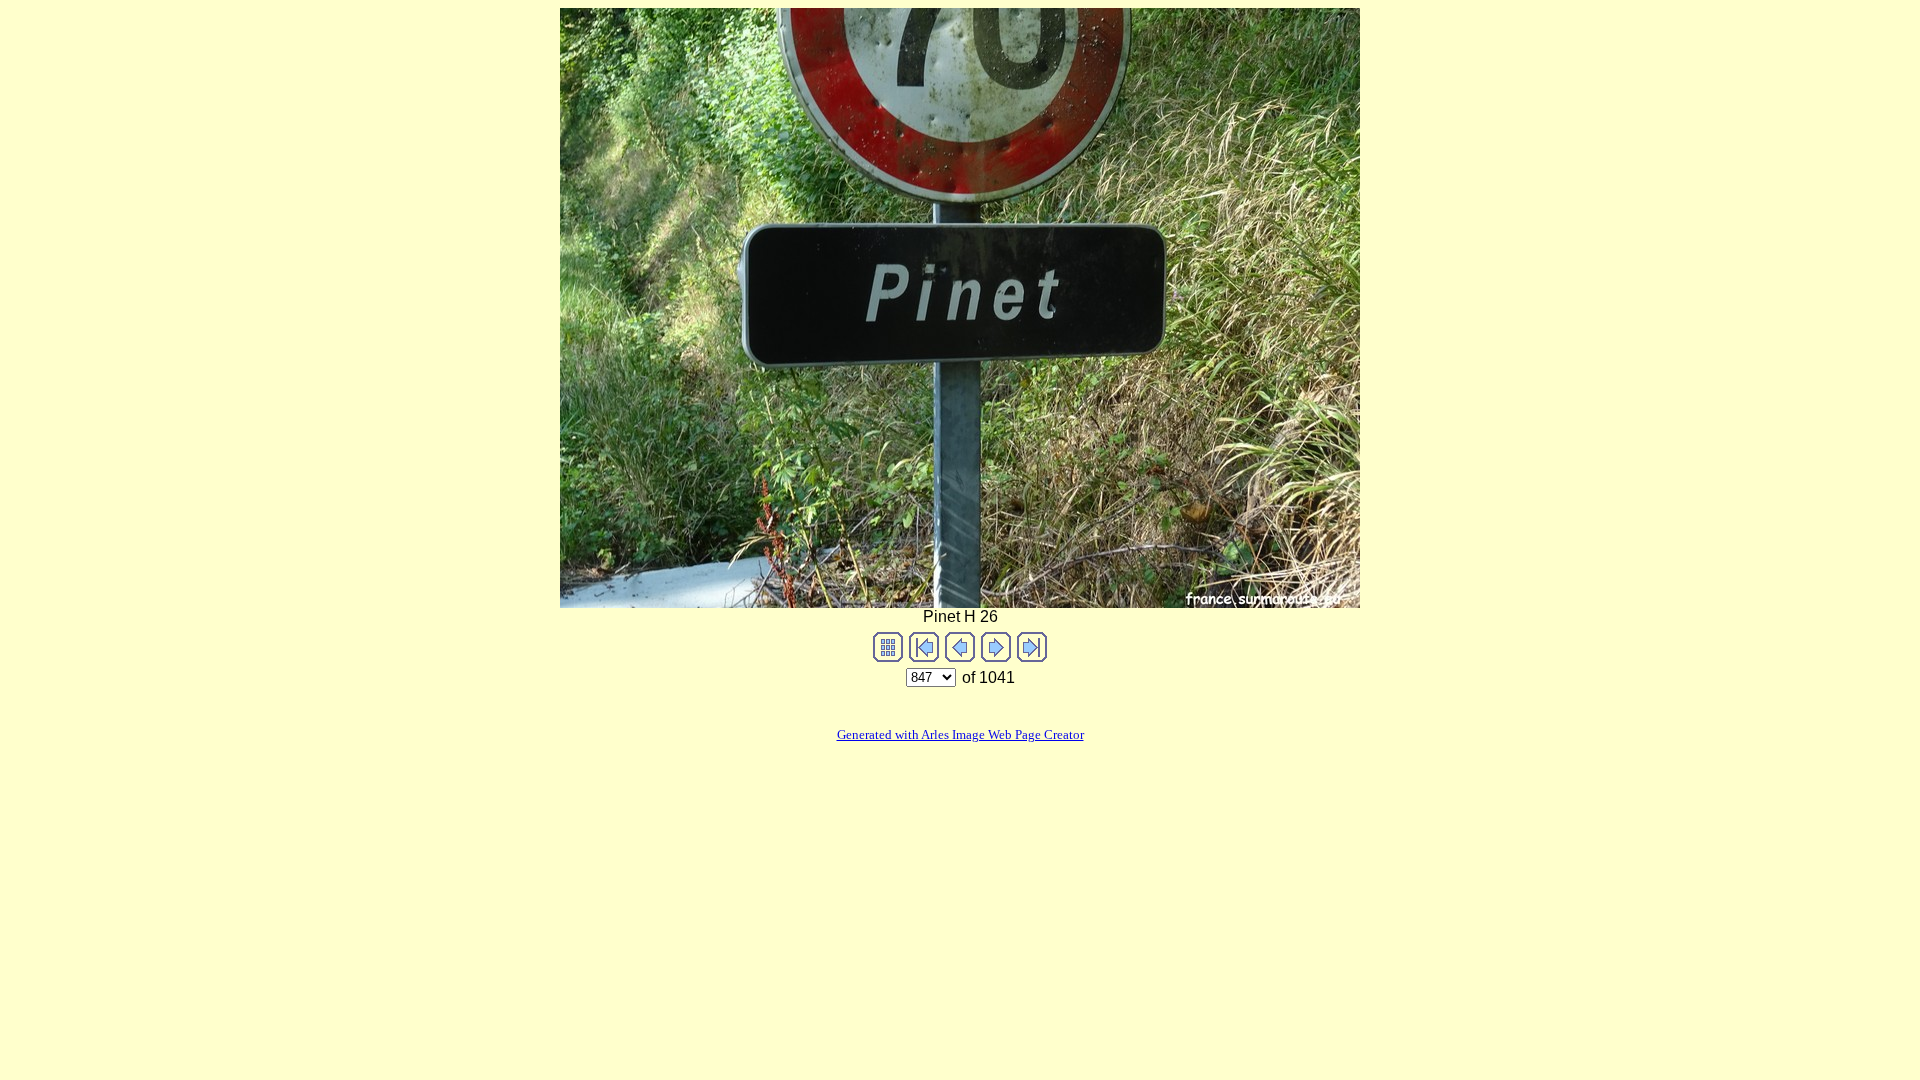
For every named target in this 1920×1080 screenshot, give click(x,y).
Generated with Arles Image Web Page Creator (960, 734)
